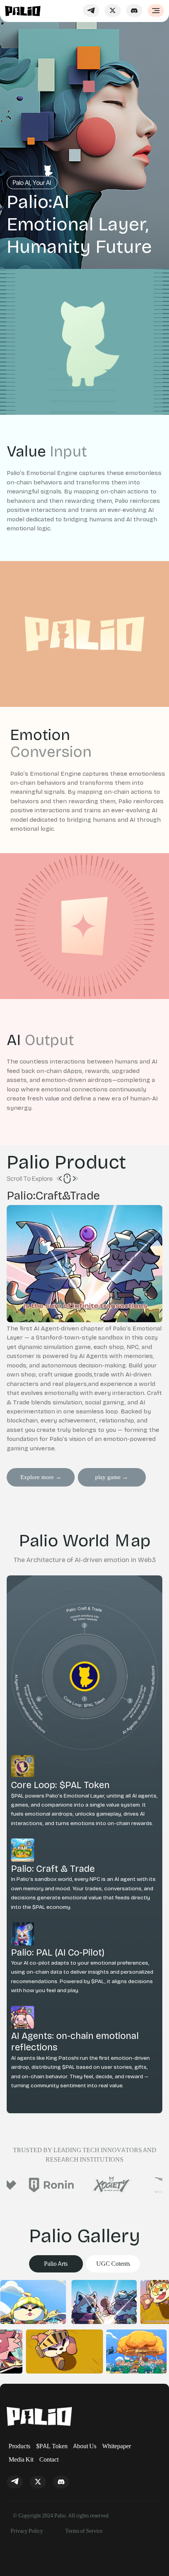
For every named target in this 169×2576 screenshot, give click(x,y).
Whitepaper (117, 2446)
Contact (49, 2459)
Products (19, 2446)
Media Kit (21, 2459)
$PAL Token (52, 2446)
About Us (85, 2446)
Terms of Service (84, 2531)
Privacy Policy (27, 2531)
